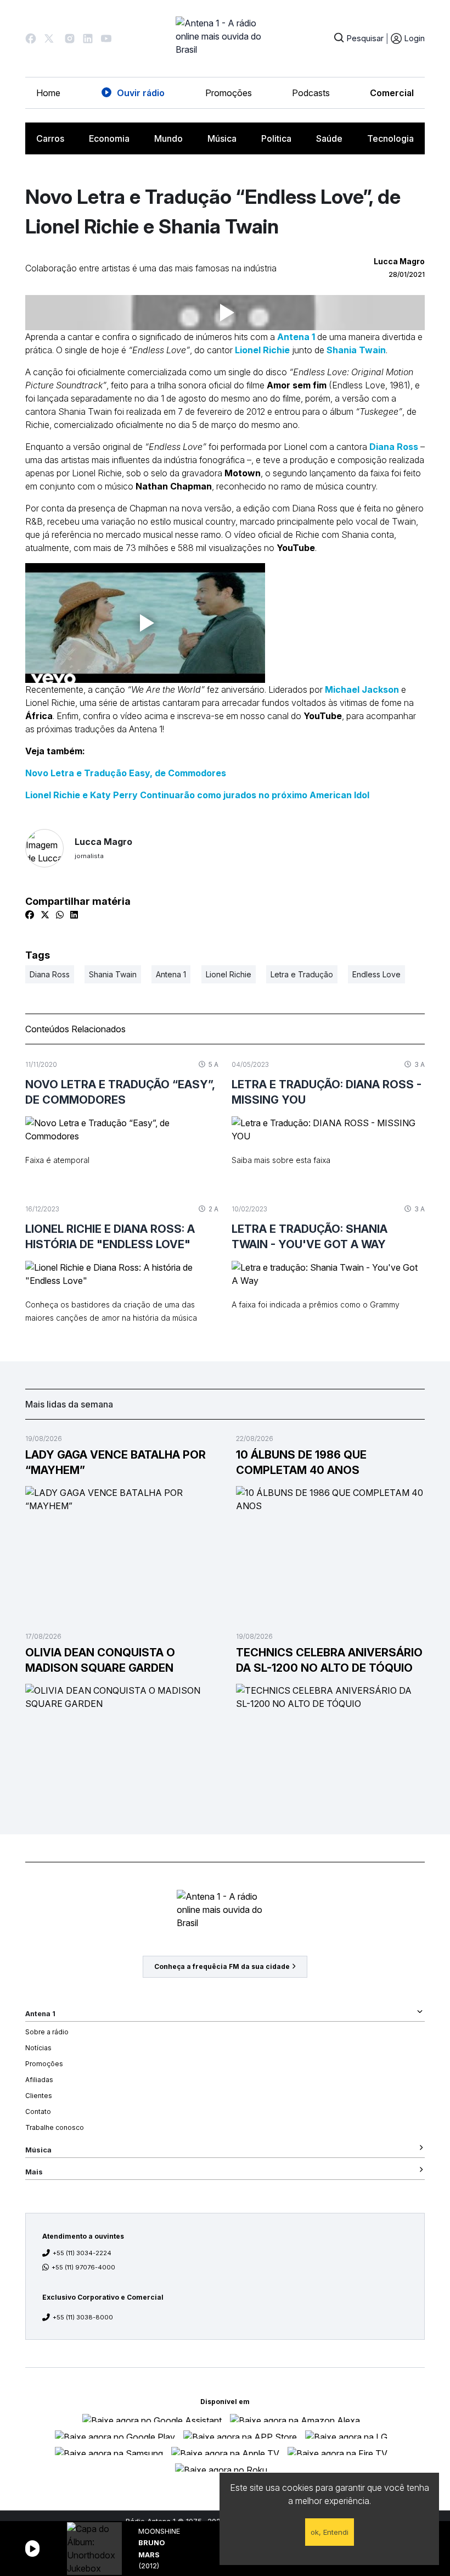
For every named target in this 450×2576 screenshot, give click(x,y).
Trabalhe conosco (55, 2127)
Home (48, 93)
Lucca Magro (103, 848)
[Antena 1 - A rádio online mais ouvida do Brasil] (225, 38)
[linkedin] (74, 915)
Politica (276, 138)
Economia (109, 138)
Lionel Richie (262, 350)
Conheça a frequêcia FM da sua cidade (222, 1966)
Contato (38, 2112)
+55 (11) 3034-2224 (82, 2253)
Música (222, 138)
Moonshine (159, 2531)
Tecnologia (390, 138)
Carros (50, 138)
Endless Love (376, 974)
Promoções (229, 93)
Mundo (168, 138)
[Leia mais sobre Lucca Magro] (44, 848)
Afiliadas (39, 2080)
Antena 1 (296, 337)
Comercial (392, 93)
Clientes (39, 2096)
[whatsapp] (60, 915)
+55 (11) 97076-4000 (83, 2267)
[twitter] (45, 915)
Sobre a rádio (47, 2032)
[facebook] (30, 915)
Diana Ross (394, 447)
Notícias (38, 2048)
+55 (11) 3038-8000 (83, 2317)
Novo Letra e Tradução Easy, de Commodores (126, 773)
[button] (31, 38)
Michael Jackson (362, 689)
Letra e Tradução (302, 974)
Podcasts (311, 93)
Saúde (329, 138)
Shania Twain (356, 350)
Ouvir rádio (141, 93)
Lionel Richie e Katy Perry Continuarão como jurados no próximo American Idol (197, 795)
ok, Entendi (330, 2532)
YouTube (323, 716)
